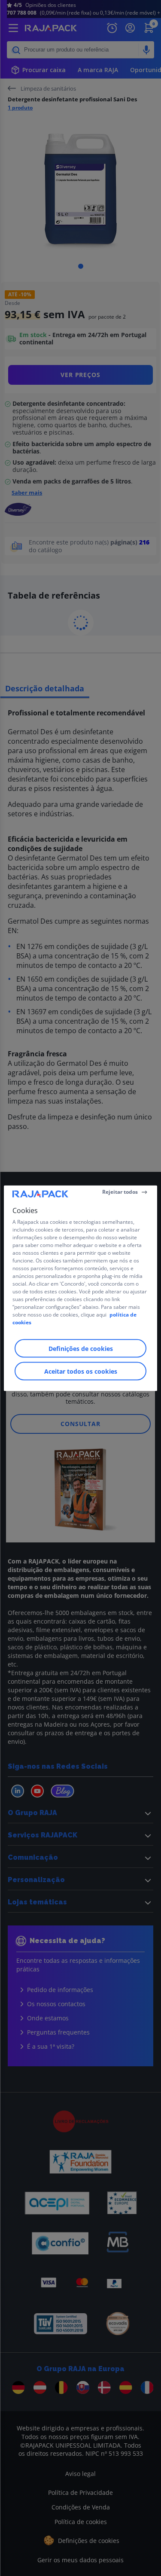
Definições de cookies (81, 1348)
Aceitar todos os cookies (81, 1371)
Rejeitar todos (120, 1192)
